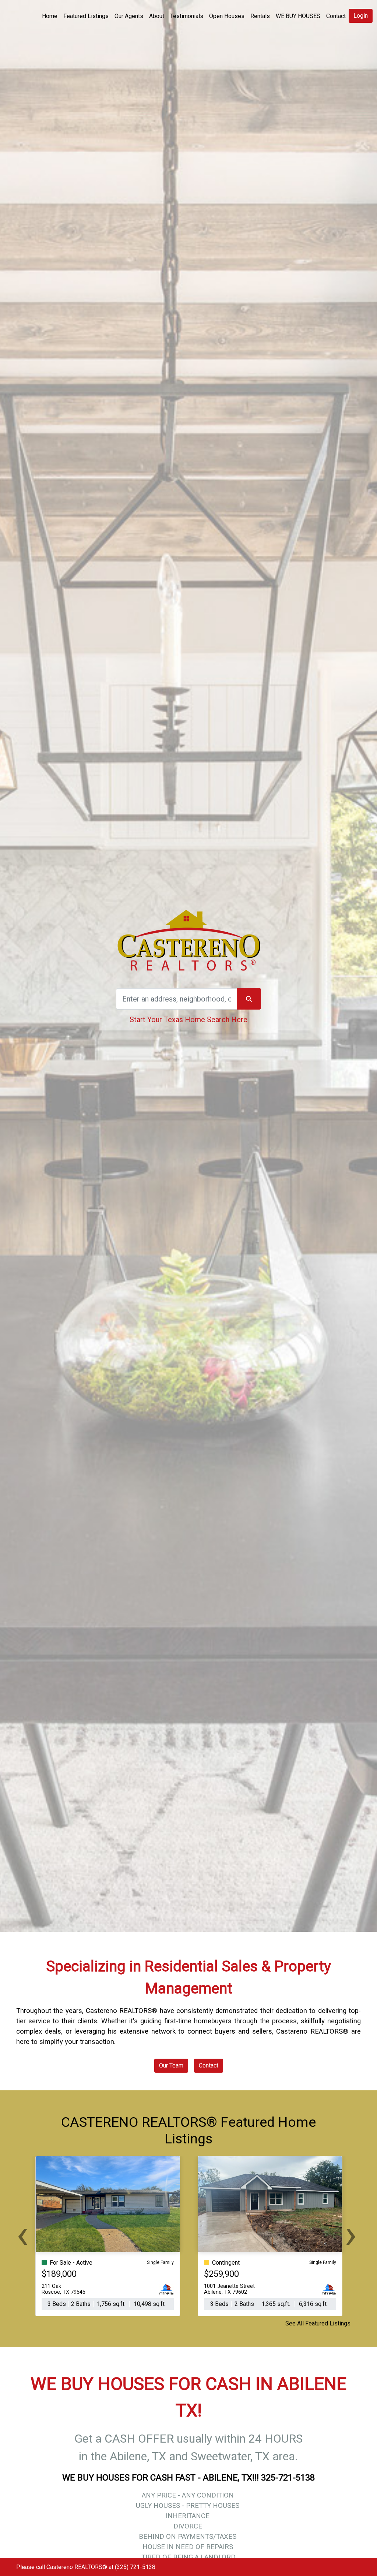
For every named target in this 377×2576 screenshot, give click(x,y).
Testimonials (187, 16)
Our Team (171, 2065)
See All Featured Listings (318, 2323)
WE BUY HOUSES (298, 16)
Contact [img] (336, 16)
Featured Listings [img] (86, 16)
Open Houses (227, 16)
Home (50, 16)
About (157, 16)
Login (361, 16)
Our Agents (129, 16)
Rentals (260, 16)
